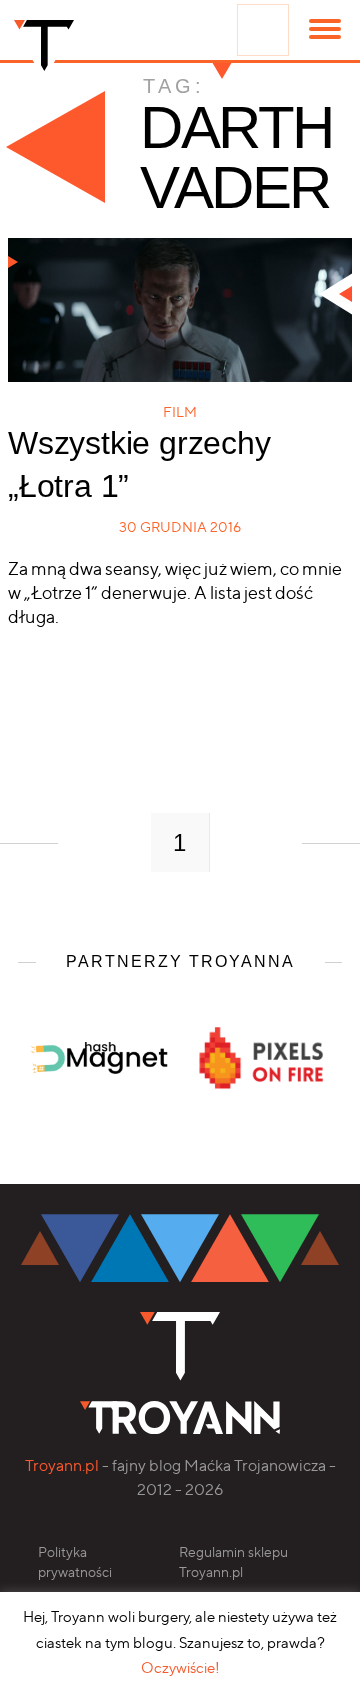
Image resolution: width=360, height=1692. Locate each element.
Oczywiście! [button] (180, 1668)
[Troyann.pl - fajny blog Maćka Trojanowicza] (44, 50)
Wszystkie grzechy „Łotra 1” (139, 464)
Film (180, 412)
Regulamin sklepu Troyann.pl (233, 1562)
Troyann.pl (62, 1465)
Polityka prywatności (75, 1562)
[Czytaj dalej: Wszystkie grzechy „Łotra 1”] (180, 310)
